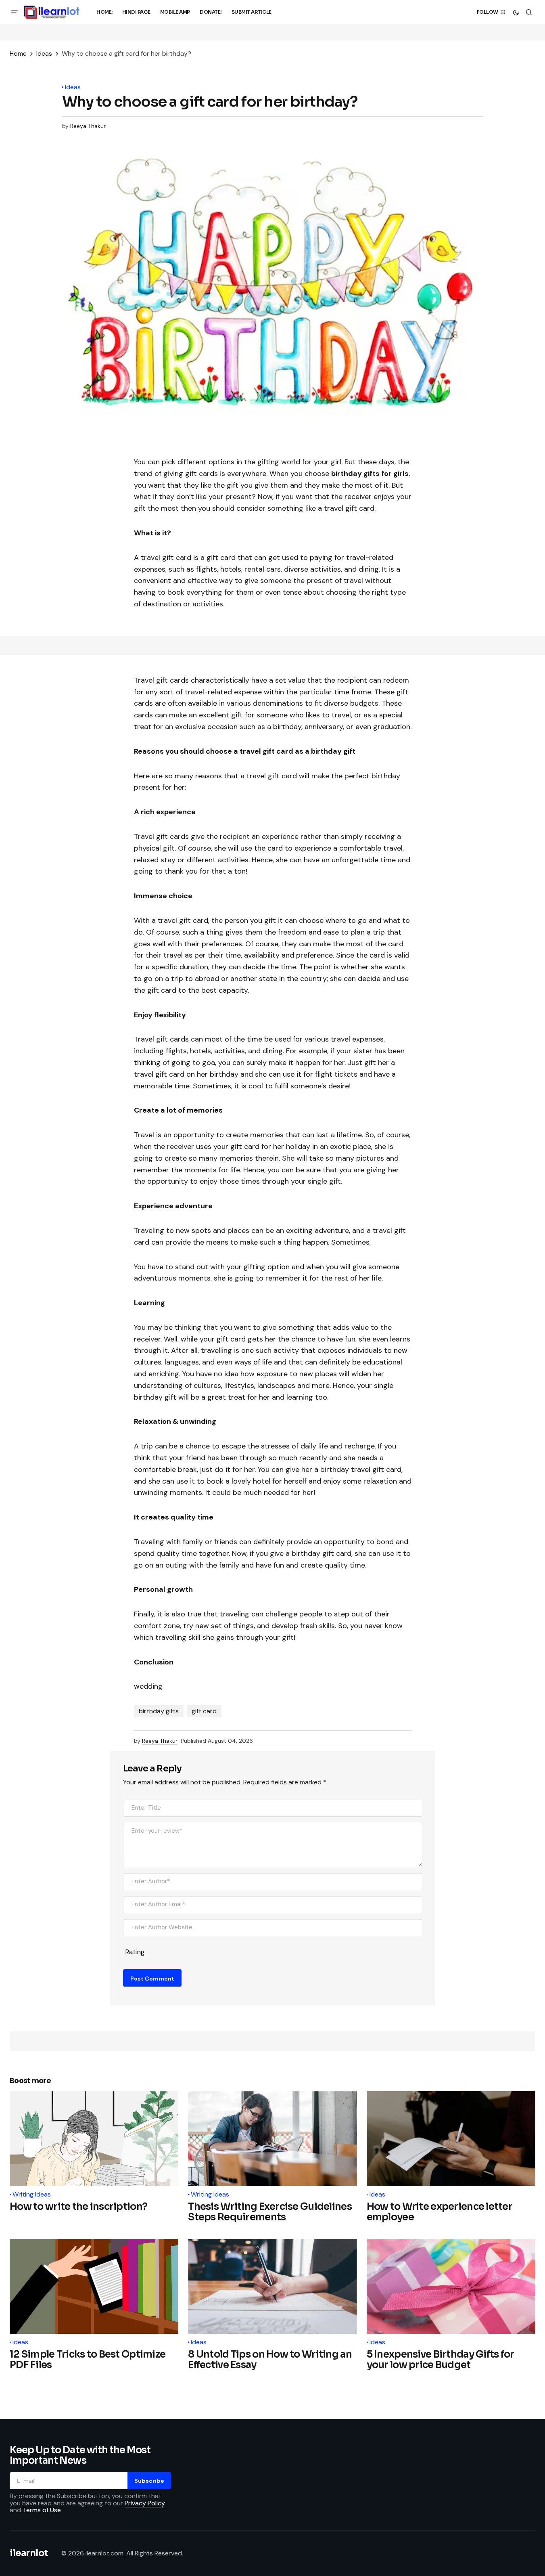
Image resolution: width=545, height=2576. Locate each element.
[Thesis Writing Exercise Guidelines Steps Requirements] (272, 2139)
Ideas (44, 53)
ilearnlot (29, 2553)
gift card (204, 1711)
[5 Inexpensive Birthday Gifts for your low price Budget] (451, 2286)
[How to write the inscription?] (94, 2139)
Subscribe (149, 2481)
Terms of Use (42, 2510)
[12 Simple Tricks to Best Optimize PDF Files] (94, 2286)
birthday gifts (159, 1711)
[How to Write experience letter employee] (451, 2139)
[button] (15, 12)
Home (18, 53)
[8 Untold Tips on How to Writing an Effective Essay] (272, 2286)
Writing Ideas (32, 2195)
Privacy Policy (145, 2503)
